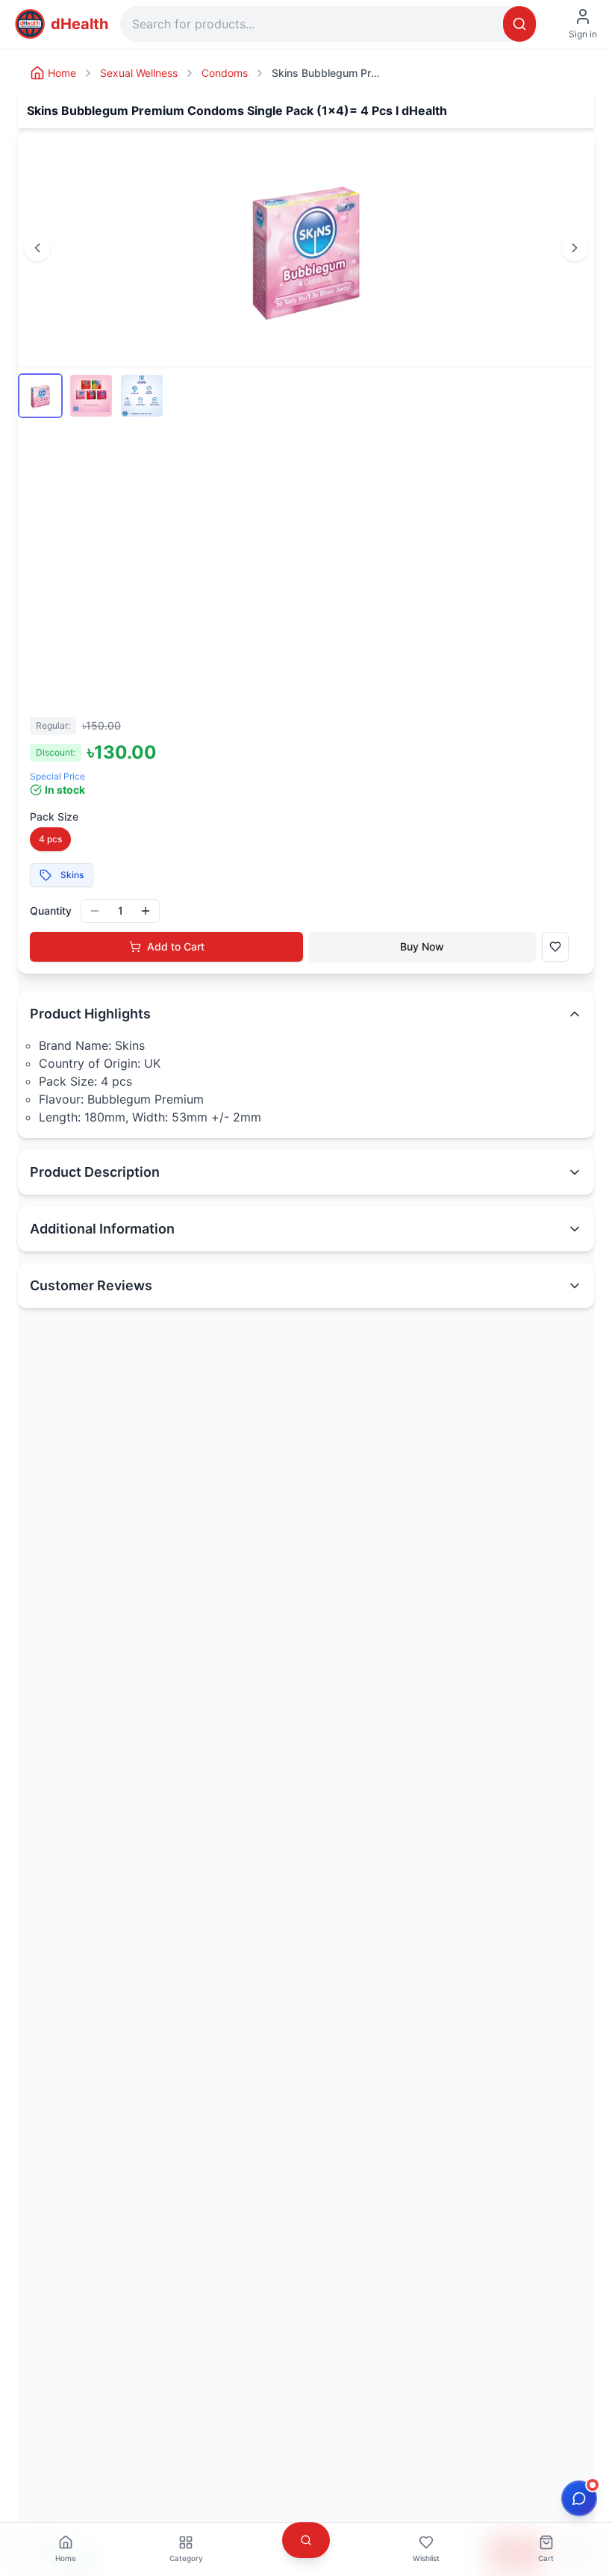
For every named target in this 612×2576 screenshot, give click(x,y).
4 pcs (50, 839)
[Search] (519, 24)
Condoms (225, 73)
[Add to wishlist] (555, 947)
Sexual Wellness (139, 73)
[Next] (575, 248)
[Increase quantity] (146, 911)
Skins (72, 875)
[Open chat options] (579, 2498)
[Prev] (37, 248)
